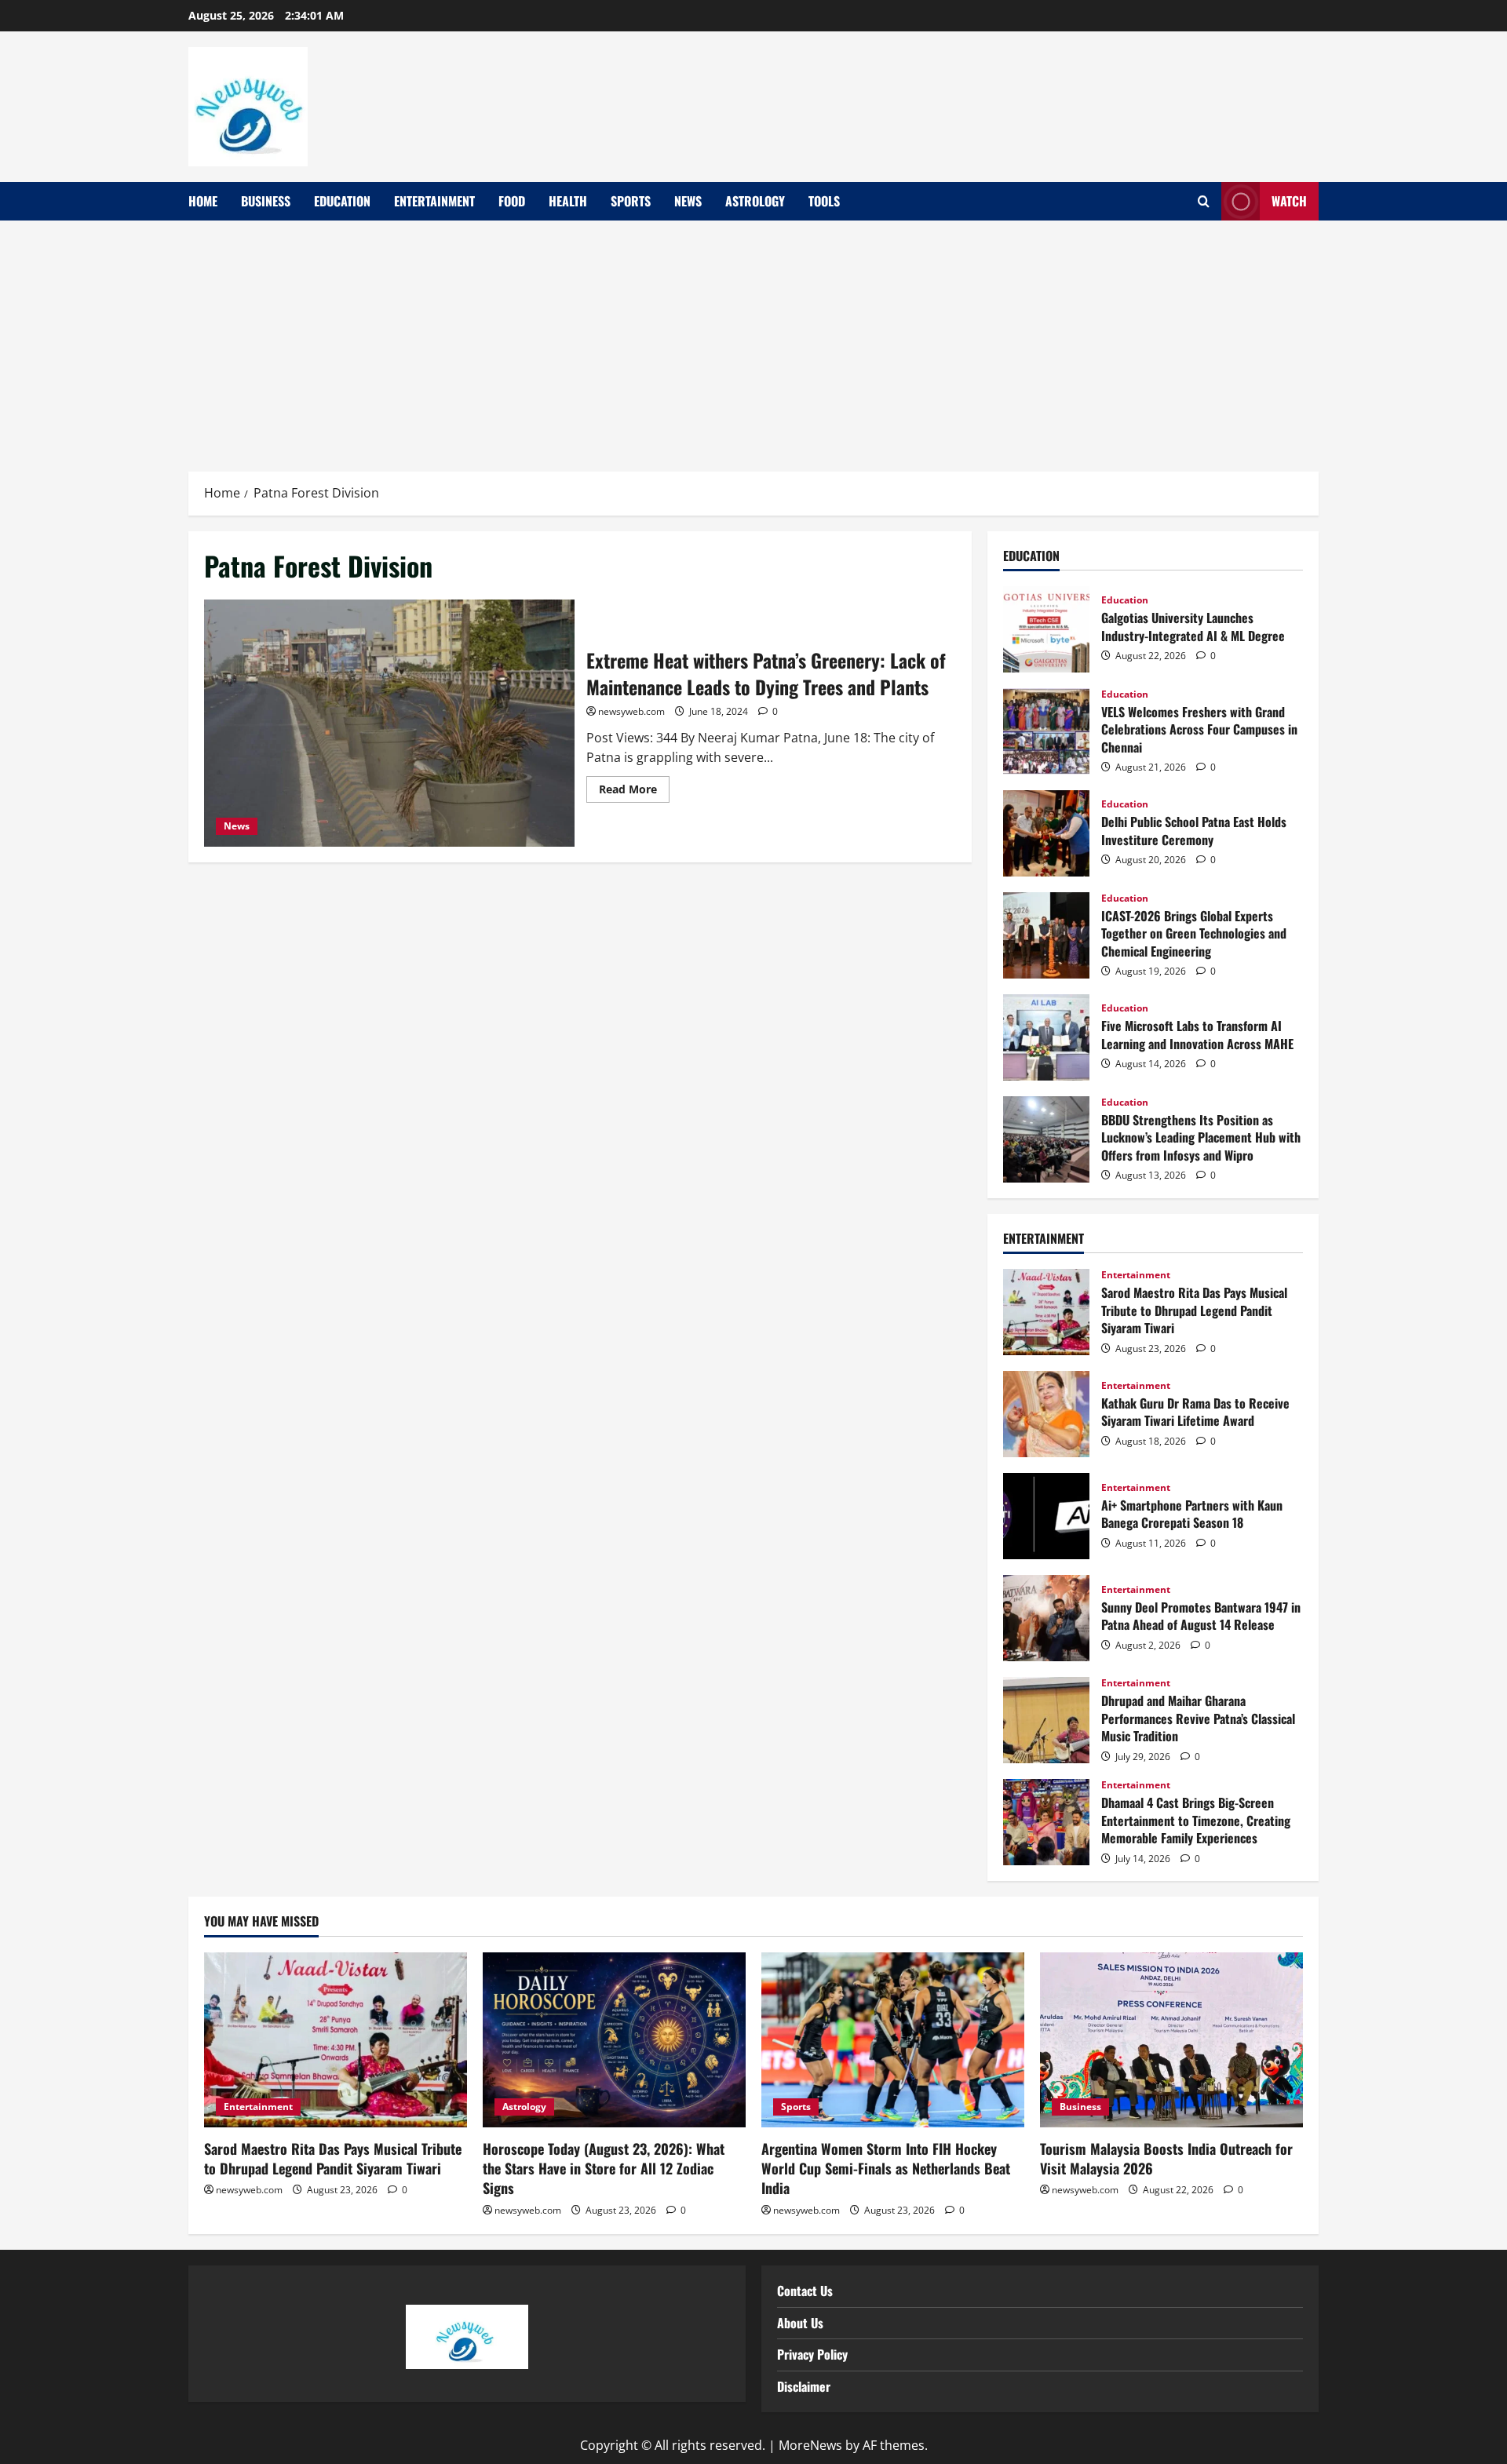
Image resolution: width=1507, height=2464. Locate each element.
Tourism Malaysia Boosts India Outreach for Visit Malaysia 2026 (1166, 2158)
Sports (631, 201)
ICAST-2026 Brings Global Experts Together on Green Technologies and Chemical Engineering (1046, 935)
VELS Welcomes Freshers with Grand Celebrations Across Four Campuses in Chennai (1046, 731)
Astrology (755, 201)
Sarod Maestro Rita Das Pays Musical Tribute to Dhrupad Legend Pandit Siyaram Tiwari (1046, 1312)
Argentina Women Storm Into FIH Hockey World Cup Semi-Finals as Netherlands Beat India (886, 2168)
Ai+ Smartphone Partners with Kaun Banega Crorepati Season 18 (1046, 1516)
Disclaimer (804, 2386)
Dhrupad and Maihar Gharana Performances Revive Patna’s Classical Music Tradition (1046, 1720)
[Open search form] (1204, 202)
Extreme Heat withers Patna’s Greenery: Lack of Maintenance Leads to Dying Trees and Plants (389, 723)
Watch (1289, 201)
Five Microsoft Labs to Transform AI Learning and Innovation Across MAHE (1046, 1037)
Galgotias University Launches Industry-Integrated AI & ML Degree (1046, 629)
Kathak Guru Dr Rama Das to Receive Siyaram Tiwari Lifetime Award (1046, 1414)
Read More (634, 786)
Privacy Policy (812, 2354)
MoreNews (810, 2445)
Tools (824, 201)
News (688, 201)
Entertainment (434, 201)
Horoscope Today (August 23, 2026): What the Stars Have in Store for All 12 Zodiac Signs (604, 2168)
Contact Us (805, 2291)
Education (342, 201)
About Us (800, 2323)
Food (512, 201)
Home (203, 201)
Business (266, 201)
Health (568, 201)
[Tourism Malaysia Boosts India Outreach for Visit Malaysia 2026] (1171, 2040)
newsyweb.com (631, 711)
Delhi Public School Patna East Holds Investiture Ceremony (1046, 833)
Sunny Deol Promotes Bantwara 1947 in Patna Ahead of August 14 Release (1046, 1618)
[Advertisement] (753, 338)
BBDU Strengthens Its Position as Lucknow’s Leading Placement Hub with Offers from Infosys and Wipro (1046, 1139)
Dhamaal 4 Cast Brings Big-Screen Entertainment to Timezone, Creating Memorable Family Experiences (1046, 1822)
